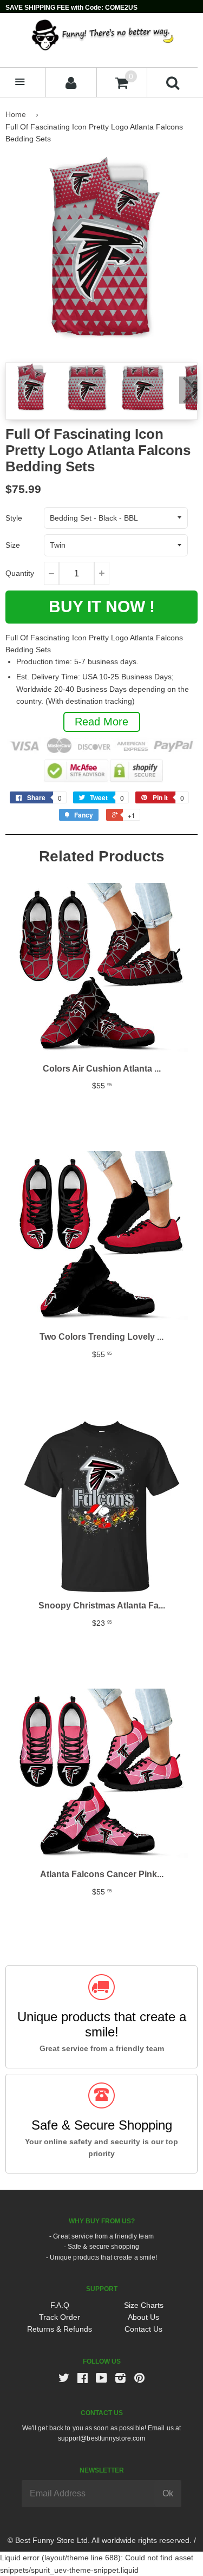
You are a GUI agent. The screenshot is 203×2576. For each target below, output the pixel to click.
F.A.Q (60, 2305)
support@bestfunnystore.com (102, 2438)
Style (14, 518)
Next (188, 390)
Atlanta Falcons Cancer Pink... (102, 1874)
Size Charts (144, 2305)
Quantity (20, 573)
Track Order (60, 2317)
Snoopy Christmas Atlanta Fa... (102, 1605)
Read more (101, 722)
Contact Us (143, 2329)
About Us (143, 2317)
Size (13, 545)
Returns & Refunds (60, 2329)
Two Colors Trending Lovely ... (101, 1337)
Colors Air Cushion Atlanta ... (102, 1069)
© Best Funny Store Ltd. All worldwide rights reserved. (100, 2540)
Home (16, 114)
